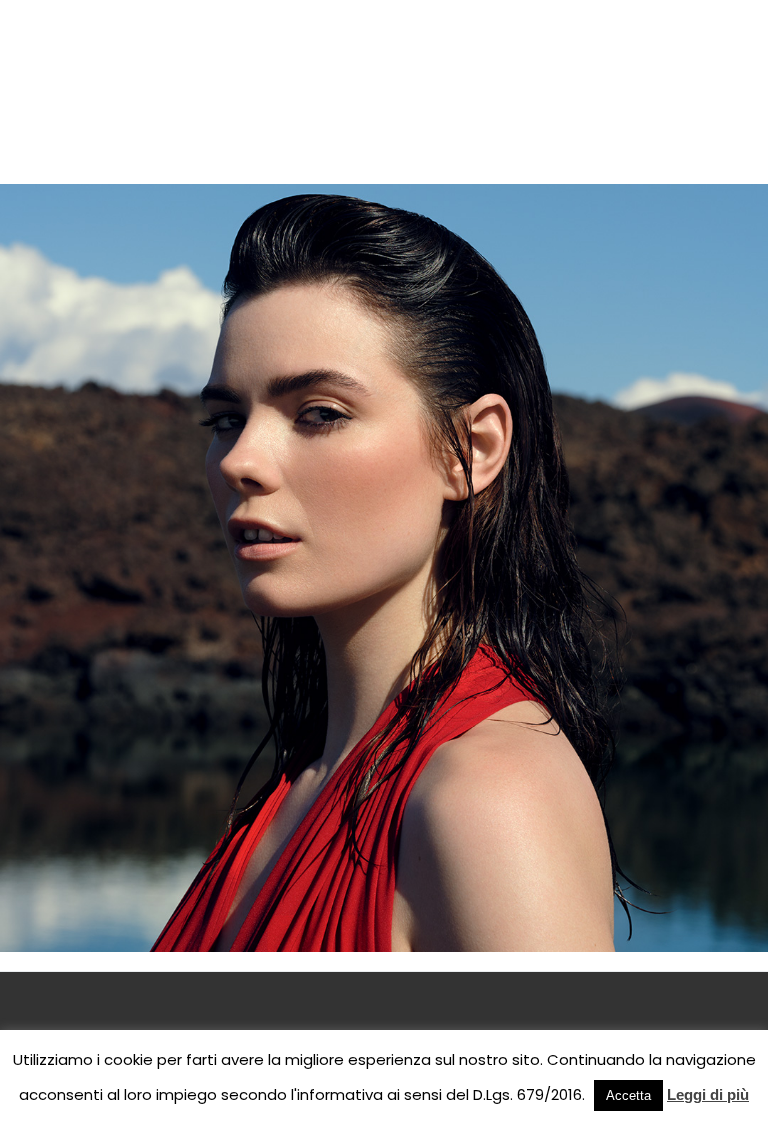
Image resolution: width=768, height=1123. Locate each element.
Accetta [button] (628, 1095)
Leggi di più (708, 1094)
